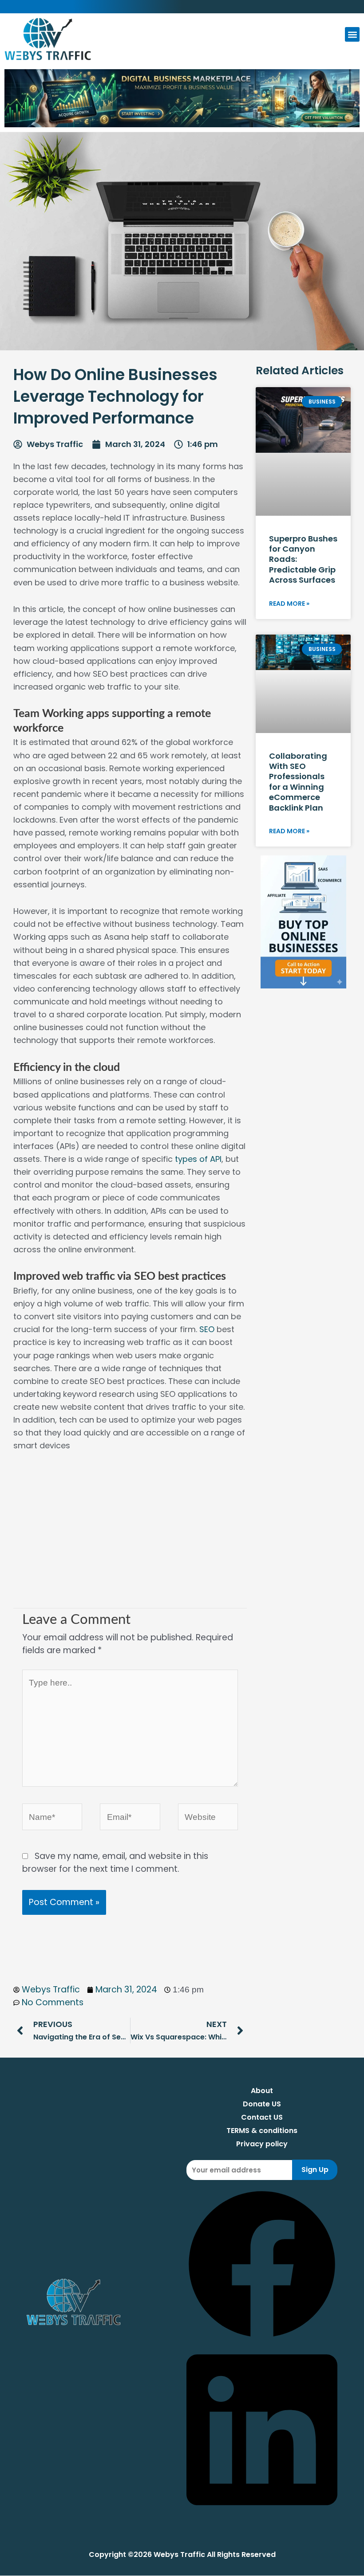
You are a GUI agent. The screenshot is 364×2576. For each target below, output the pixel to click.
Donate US (262, 2104)
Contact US (262, 2117)
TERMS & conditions (262, 2131)
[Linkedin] (262, 2513)
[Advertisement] (130, 1537)
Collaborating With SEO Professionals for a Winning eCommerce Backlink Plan (298, 782)
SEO (207, 1329)
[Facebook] (262, 2337)
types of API (198, 1159)
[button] (352, 34)
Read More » (289, 604)
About (262, 2091)
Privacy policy (262, 2144)
